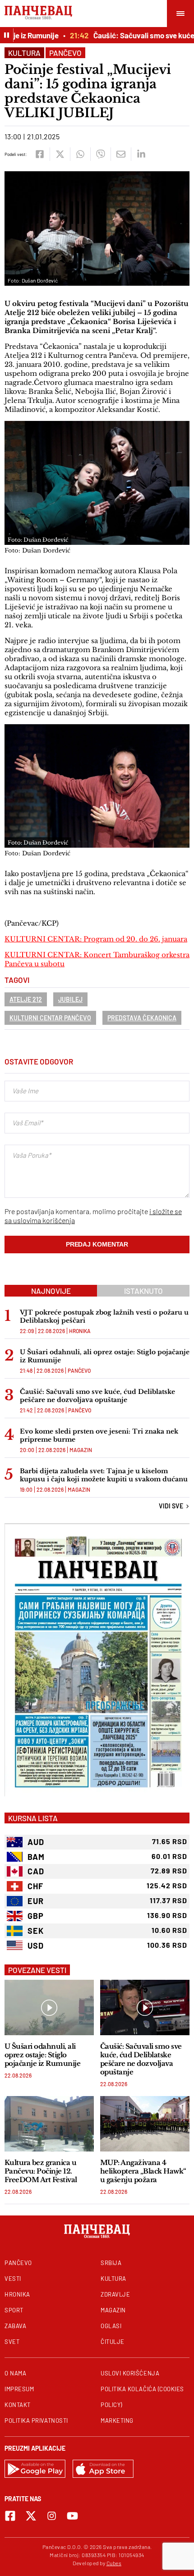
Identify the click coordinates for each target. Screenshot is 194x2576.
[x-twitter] (31, 2516)
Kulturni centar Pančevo (50, 1018)
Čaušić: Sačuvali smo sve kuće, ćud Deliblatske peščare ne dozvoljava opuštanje (97, 1396)
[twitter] (60, 154)
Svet (12, 2342)
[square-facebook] (10, 2516)
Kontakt (18, 2405)
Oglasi (111, 2326)
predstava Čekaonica (142, 1018)
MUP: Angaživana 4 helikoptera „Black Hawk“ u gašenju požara (143, 2171)
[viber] (100, 154)
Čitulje (113, 2342)
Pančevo (65, 53)
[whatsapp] (80, 154)
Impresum (19, 2389)
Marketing (117, 2421)
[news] (49, 2007)
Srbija (111, 2263)
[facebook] (39, 154)
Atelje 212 (26, 999)
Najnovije (51, 1291)
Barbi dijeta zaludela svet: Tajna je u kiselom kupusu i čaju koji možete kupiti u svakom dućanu (104, 1475)
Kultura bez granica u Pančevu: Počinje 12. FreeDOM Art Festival (41, 2171)
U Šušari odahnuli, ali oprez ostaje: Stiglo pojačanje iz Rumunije (105, 1356)
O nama (15, 2373)
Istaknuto (143, 1291)
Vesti (13, 2279)
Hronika (80, 1331)
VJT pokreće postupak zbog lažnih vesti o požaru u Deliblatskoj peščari (104, 1316)
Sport (14, 2310)
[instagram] (52, 2516)
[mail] (121, 154)
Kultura (24, 53)
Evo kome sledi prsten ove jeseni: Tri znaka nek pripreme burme (99, 1435)
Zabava (15, 2326)
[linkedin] (141, 154)
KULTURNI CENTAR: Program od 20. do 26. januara (96, 939)
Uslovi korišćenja (130, 2373)
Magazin (81, 1450)
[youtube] (72, 2516)
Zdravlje (115, 2294)
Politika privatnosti (36, 2421)
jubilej (70, 999)
